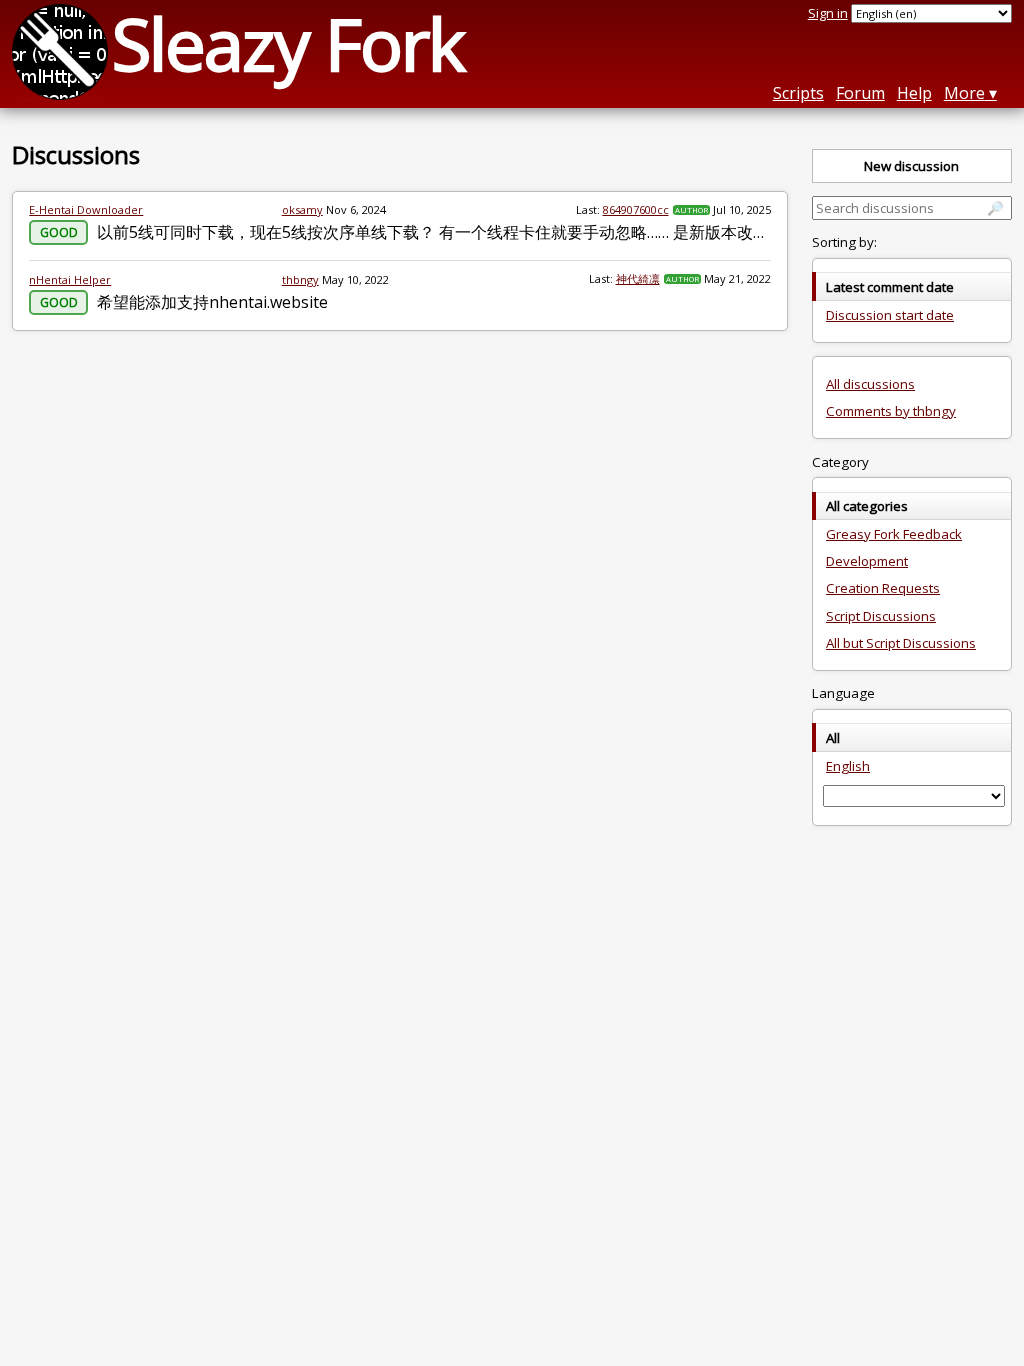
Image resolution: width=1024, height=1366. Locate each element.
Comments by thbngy (891, 411)
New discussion (911, 166)
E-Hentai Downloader (86, 209)
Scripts (798, 93)
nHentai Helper (70, 279)
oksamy (302, 209)
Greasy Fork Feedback (894, 534)
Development (867, 561)
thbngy (300, 279)
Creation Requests (883, 588)
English (848, 766)
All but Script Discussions (901, 643)
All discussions (870, 384)
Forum (860, 93)
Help (914, 93)
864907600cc (636, 209)
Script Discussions (881, 616)
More (964, 93)
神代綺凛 (638, 278)
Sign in (828, 13)
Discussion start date (890, 315)
